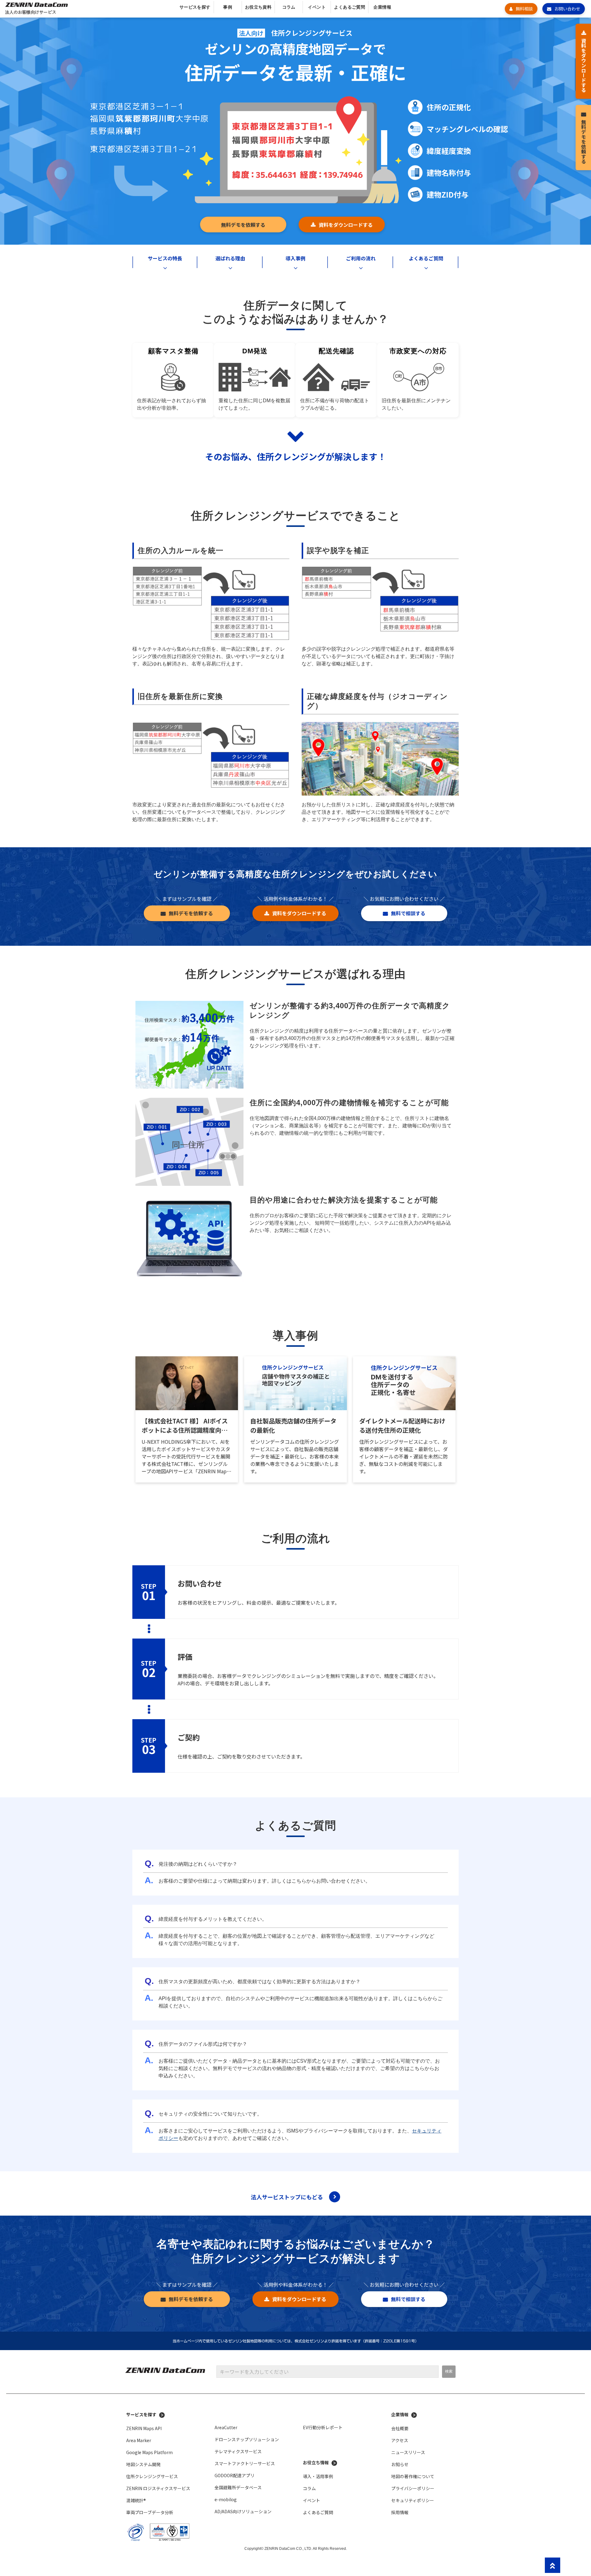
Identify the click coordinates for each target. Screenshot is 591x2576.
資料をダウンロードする (346, 225)
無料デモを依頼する (243, 225)
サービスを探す (195, 7)
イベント (317, 7)
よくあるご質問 (350, 7)
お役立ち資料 (258, 7)
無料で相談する (408, 913)
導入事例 (295, 258)
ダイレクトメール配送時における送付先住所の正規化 (402, 1425)
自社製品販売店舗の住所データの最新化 (293, 1425)
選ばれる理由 (230, 258)
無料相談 (524, 9)
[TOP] (553, 2565)
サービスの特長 (165, 258)
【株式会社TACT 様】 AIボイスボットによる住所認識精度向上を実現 (185, 1426)
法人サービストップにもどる (287, 2197)
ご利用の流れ (361, 258)
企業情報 (382, 7)
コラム (289, 7)
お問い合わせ (567, 9)
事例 (228, 7)
